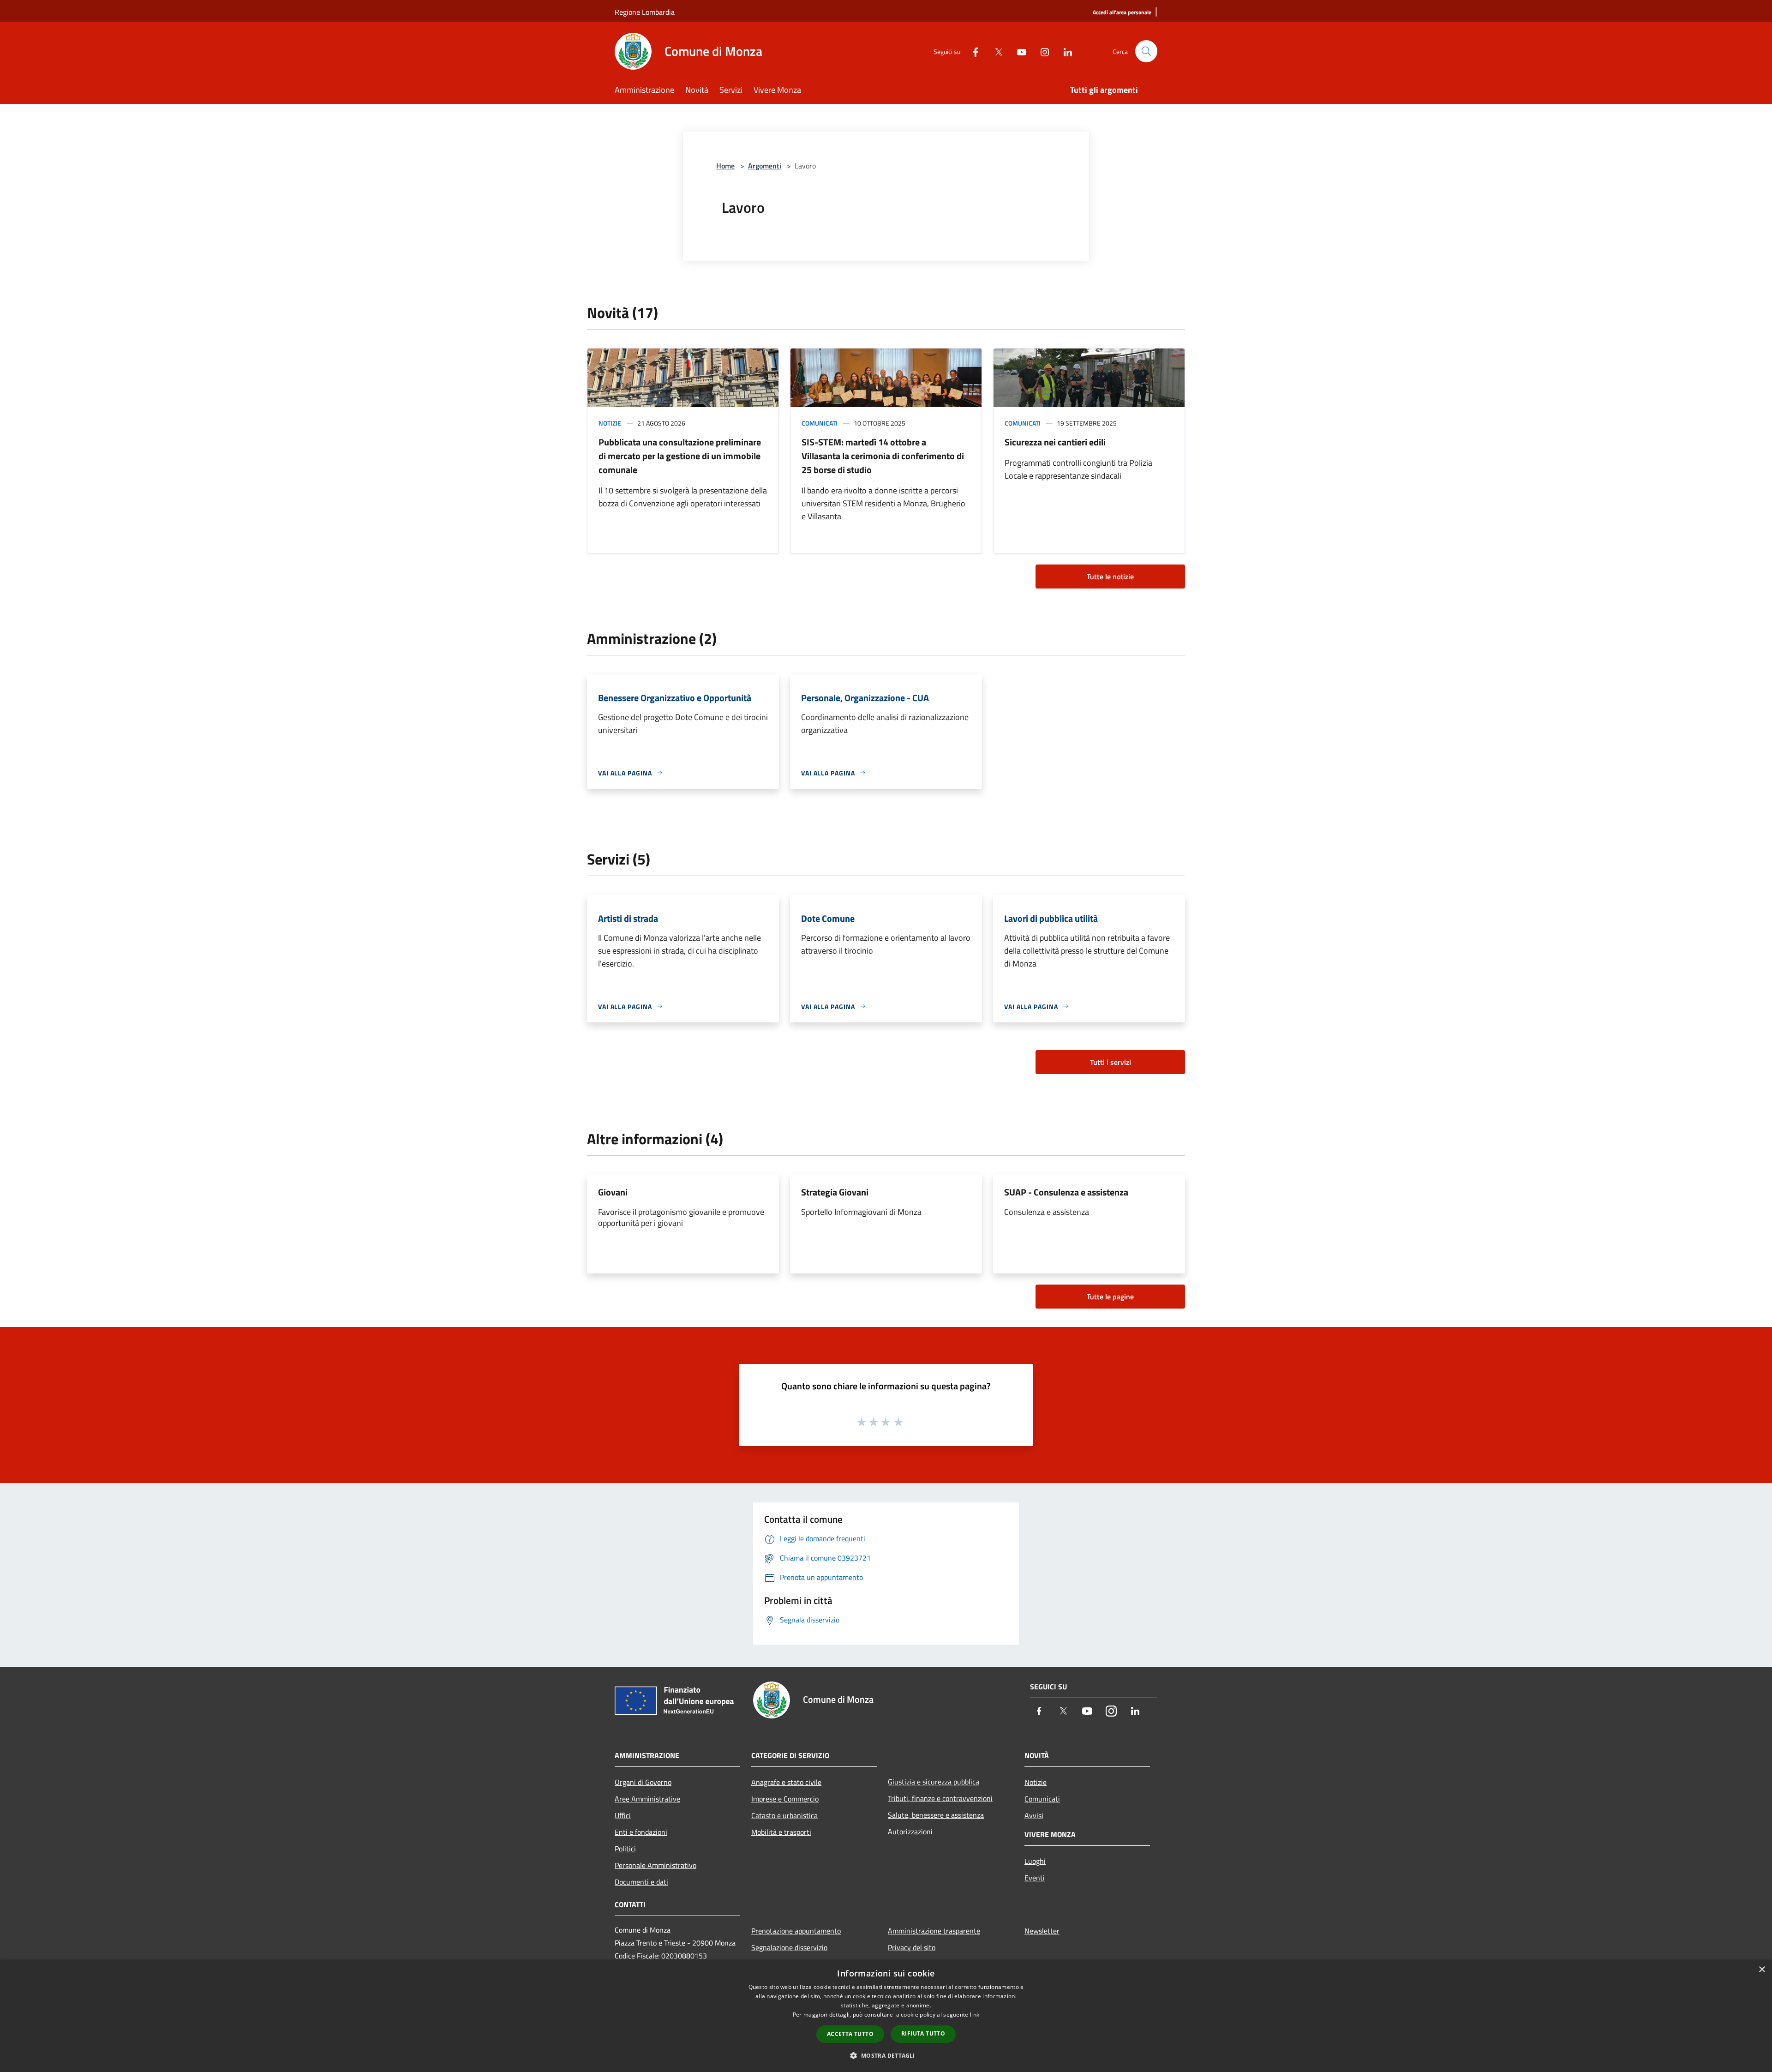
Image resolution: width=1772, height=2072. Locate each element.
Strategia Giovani (835, 1192)
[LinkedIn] (1064, 51)
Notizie (610, 423)
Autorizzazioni (910, 1832)
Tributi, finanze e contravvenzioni (940, 1798)
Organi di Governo (643, 1782)
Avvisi (1034, 1815)
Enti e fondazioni (641, 1832)
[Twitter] (995, 51)
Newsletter (1042, 1931)
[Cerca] (1146, 51)
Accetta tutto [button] (850, 2034)
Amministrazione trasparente (934, 1931)
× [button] (1762, 1970)
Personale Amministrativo (656, 1865)
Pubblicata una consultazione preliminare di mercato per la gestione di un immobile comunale (680, 456)
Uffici (623, 1815)
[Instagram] (1041, 51)
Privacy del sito (912, 1947)
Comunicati (820, 423)
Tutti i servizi (1110, 1062)
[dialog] (886, 2016)
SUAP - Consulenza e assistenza (1066, 1192)
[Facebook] (972, 51)
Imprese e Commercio (785, 1799)
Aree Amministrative (647, 1799)
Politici (625, 1849)
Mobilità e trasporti (781, 1832)
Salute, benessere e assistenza (936, 1815)
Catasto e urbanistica (784, 1815)
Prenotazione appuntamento (796, 1931)
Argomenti (765, 166)
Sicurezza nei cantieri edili (1055, 442)
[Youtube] (1018, 51)
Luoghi (1035, 1861)
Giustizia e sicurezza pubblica (934, 1782)
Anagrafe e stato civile (786, 1782)
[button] (886, 2055)
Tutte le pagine (1110, 1297)
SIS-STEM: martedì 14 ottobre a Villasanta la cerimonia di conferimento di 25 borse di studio (883, 456)
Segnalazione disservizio (789, 1947)
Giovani (613, 1192)
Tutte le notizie (1110, 577)
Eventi (1035, 1878)
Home (725, 166)
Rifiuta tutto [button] (923, 2033)
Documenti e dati (641, 1882)
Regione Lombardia (645, 12)
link (975, 2015)
